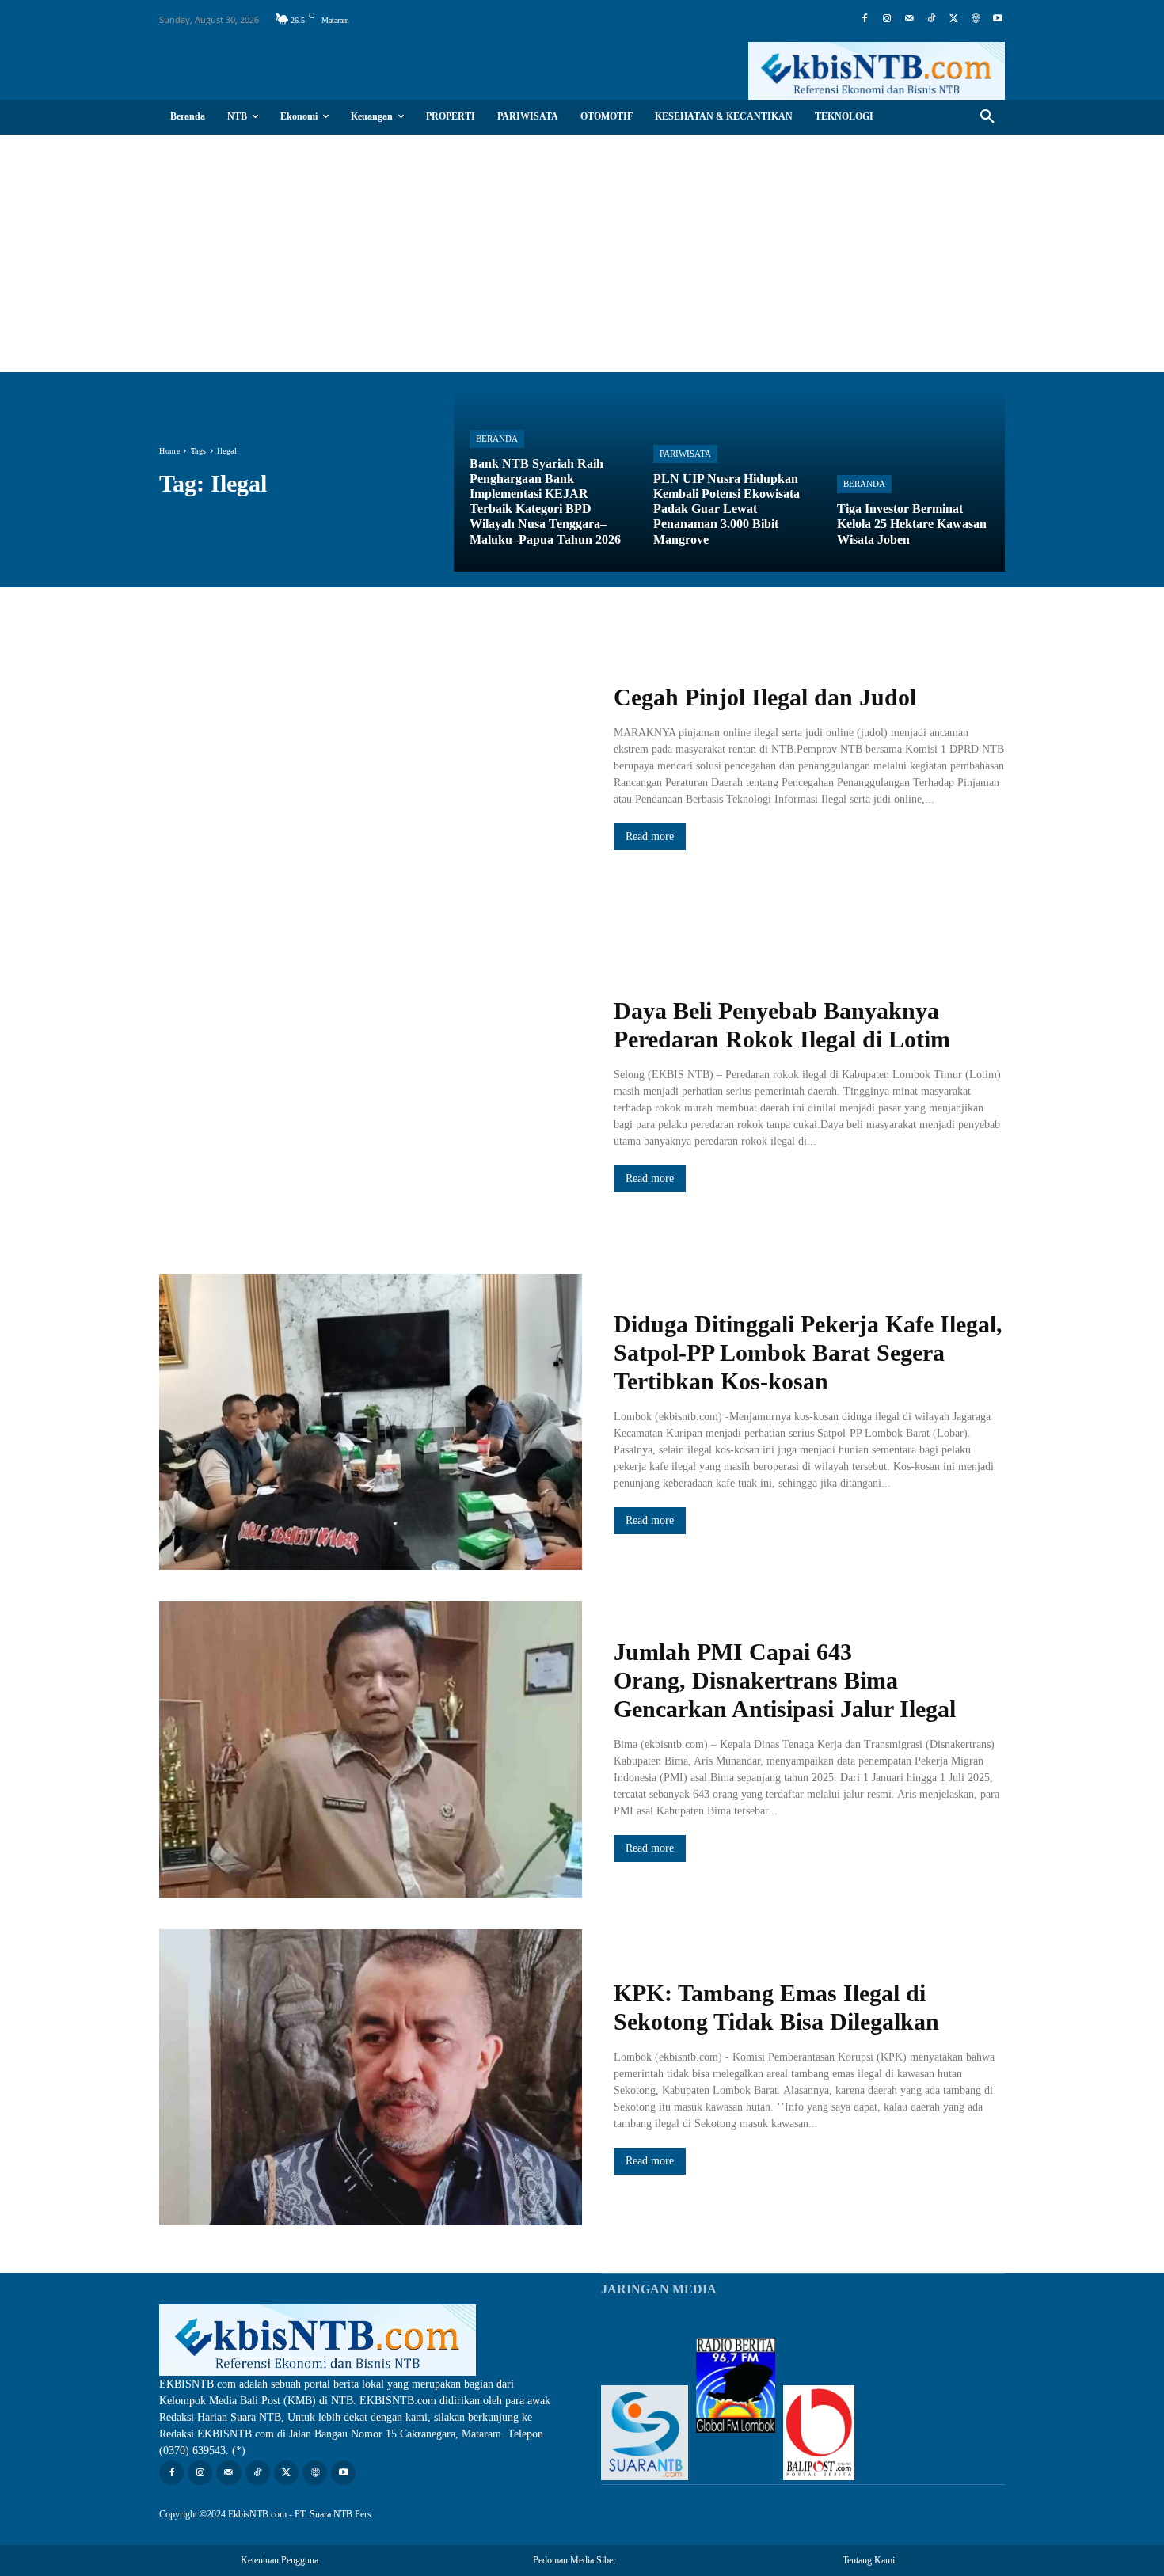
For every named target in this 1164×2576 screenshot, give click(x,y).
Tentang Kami (869, 2560)
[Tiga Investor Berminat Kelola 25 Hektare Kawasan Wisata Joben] (913, 480)
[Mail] (909, 19)
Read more (650, 836)
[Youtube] (998, 19)
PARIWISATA (685, 454)
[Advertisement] (582, 253)
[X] (953, 19)
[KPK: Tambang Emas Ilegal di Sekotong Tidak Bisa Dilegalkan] (371, 2077)
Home (169, 451)
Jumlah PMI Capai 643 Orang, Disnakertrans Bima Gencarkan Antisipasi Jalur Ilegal (785, 1680)
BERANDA (497, 439)
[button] (987, 117)
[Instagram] (887, 19)
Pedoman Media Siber (574, 2560)
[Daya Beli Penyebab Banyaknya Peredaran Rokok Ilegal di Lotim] (371, 1095)
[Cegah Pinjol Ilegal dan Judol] (371, 767)
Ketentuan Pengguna (280, 2560)
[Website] (976, 19)
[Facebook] (865, 19)
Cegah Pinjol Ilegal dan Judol (765, 697)
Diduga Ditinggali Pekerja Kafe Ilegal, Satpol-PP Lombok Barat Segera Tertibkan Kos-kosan (808, 1353)
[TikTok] (931, 19)
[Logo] (877, 71)
